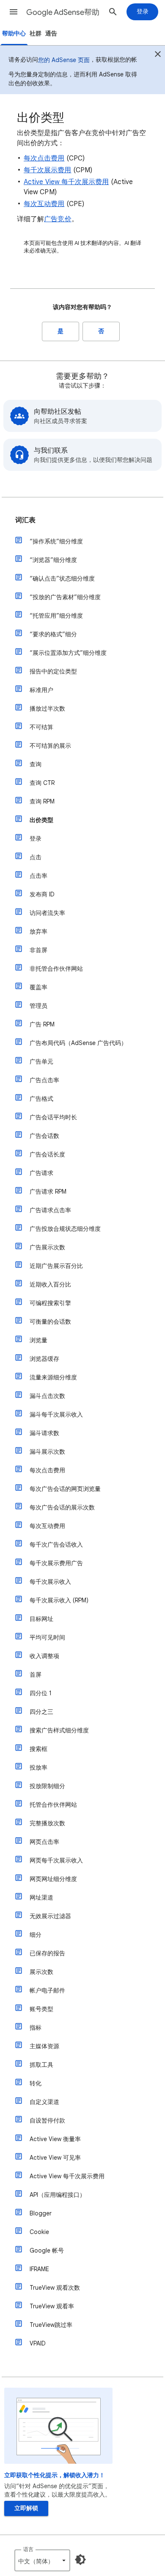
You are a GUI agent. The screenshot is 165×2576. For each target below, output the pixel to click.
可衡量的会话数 (50, 1322)
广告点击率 (44, 1080)
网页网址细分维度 (53, 1879)
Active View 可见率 (55, 2158)
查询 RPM (42, 801)
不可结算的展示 (50, 746)
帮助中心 (14, 34)
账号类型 (41, 2009)
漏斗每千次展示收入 (56, 1414)
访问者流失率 (47, 913)
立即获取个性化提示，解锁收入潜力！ (55, 2475)
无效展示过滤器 (50, 1916)
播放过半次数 (47, 708)
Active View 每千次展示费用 (66, 182)
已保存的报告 (47, 1953)
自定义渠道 (44, 2102)
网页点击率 (44, 1842)
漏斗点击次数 (47, 1396)
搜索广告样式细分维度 (59, 1730)
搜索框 (38, 1749)
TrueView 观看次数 (55, 2288)
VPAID (38, 2343)
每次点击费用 (44, 158)
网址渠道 (41, 1897)
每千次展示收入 (50, 1582)
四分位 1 (41, 1693)
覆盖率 (38, 987)
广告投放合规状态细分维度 (65, 1229)
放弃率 (38, 931)
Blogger (41, 2213)
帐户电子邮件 (47, 1990)
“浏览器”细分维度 (53, 560)
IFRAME (39, 2269)
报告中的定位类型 (53, 671)
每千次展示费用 (48, 170)
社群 (36, 34)
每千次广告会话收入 (56, 1545)
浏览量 (38, 1340)
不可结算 (41, 727)
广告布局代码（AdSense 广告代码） (78, 1043)
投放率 (38, 1767)
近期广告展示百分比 (56, 1266)
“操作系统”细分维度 (56, 541)
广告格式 (41, 1099)
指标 (36, 2028)
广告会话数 (44, 1136)
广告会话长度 (47, 1154)
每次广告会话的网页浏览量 (65, 1489)
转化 (36, 2083)
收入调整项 (44, 1656)
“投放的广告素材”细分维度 (65, 597)
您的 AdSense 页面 (64, 60)
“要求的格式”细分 (53, 634)
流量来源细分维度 (53, 1377)
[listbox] (42, 2560)
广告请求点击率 (50, 1210)
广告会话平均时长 (53, 1117)
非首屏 (38, 950)
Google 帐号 (47, 2250)
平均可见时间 (47, 1637)
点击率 (38, 876)
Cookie (39, 2232)
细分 (36, 1935)
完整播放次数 (47, 1823)
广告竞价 (58, 219)
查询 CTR (42, 783)
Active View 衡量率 (55, 2139)
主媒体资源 (44, 2046)
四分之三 (41, 1712)
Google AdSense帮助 (63, 12)
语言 (28, 2549)
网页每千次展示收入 (56, 1860)
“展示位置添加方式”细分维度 (68, 653)
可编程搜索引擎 (50, 1303)
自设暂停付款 (47, 2120)
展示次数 (41, 1972)
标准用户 (41, 690)
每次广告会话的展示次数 (62, 1507)
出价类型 (41, 820)
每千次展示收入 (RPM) (59, 1600)
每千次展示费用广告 (56, 1563)
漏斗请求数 (44, 1433)
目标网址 (41, 1619)
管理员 (38, 1006)
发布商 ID (42, 894)
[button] (14, 12)
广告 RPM (42, 1024)
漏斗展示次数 (47, 1452)
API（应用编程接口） (58, 2195)
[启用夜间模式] (80, 2560)
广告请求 (41, 1173)
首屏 (36, 1675)
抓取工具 (41, 2065)
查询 (36, 764)
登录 (36, 839)
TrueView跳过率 (51, 2325)
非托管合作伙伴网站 (56, 969)
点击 (36, 857)
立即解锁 (26, 2508)
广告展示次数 (47, 1247)
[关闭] (158, 55)
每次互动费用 (44, 204)
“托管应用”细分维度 (56, 616)
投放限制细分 (47, 1786)
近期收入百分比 (50, 1284)
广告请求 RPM (48, 1192)
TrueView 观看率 (52, 2306)
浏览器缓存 (44, 1359)
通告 (51, 34)
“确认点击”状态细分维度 (62, 578)
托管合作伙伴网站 (53, 1805)
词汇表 (25, 520)
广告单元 (41, 1061)
